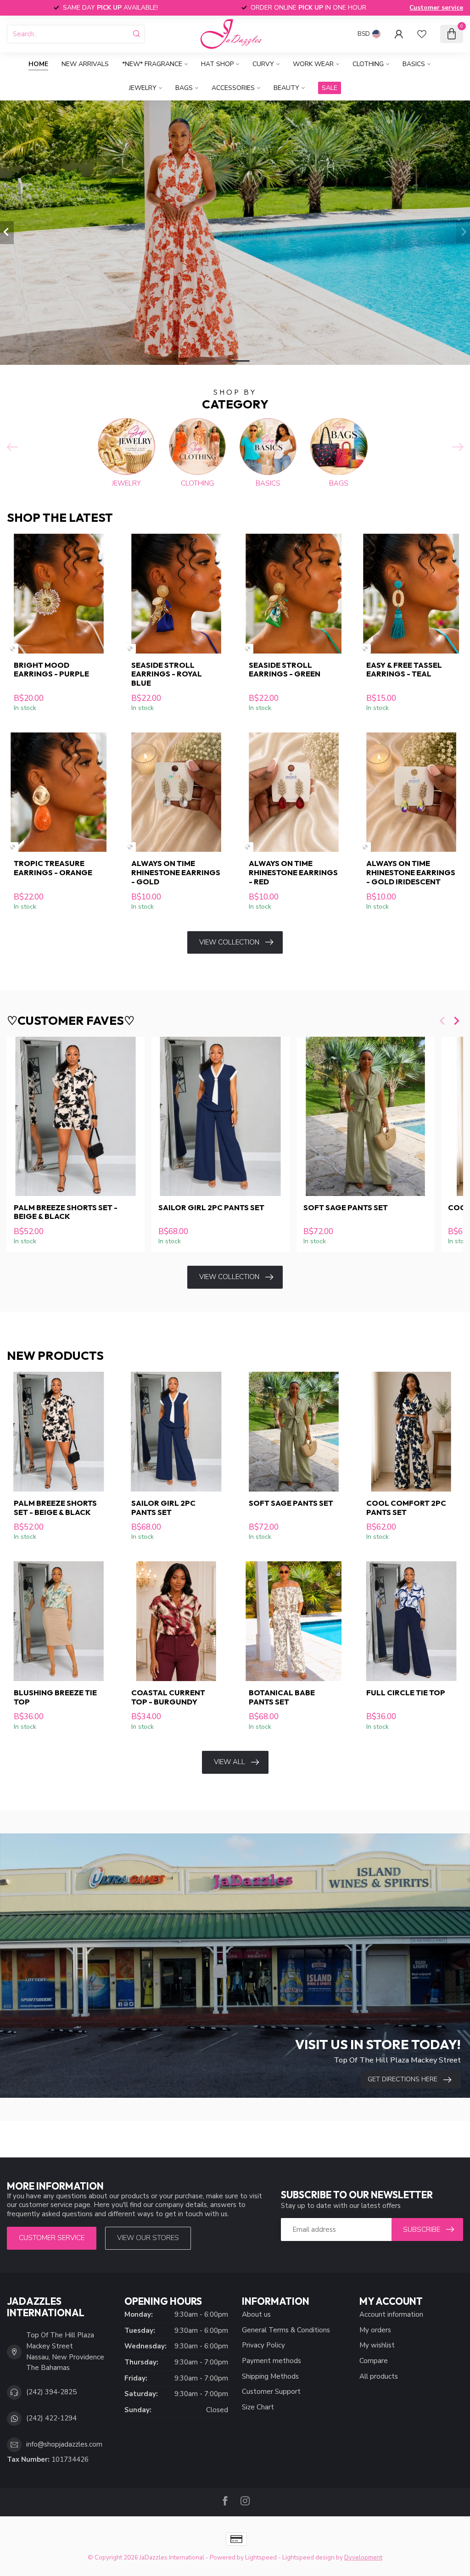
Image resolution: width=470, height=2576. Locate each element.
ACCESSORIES (233, 88)
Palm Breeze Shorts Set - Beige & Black (66, 1212)
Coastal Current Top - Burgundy (168, 1697)
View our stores (148, 2238)
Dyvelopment (363, 2557)
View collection (229, 942)
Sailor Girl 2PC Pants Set (211, 1207)
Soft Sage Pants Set (346, 1207)
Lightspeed (261, 2557)
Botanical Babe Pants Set (282, 1697)
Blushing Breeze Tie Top (55, 1697)
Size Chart (258, 2407)
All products (379, 2376)
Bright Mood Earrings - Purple (51, 670)
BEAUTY (286, 88)
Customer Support (271, 2392)
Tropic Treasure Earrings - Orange (53, 868)
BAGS (184, 88)
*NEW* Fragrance (152, 64)
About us (256, 2314)
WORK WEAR (313, 64)
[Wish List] (422, 34)
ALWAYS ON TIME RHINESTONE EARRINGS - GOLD (176, 872)
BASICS (414, 64)
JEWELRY (143, 88)
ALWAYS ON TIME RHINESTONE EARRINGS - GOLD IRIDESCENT (411, 872)
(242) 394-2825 (51, 2392)
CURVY (263, 64)
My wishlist (377, 2345)
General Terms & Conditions (286, 2330)
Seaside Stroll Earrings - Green (285, 670)
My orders (375, 2330)
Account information (391, 2314)
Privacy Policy (263, 2345)
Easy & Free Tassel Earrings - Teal (404, 670)
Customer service (436, 8)
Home (38, 64)
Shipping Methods (270, 2376)
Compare (374, 2361)
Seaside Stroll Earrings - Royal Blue (167, 674)
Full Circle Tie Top (406, 1693)
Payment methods (271, 2361)
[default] (13, 649)
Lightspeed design (308, 2557)
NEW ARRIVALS (85, 64)
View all (229, 1762)
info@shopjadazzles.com (64, 2444)
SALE (330, 88)
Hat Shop (217, 64)
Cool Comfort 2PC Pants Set (406, 1508)
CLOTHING (368, 64)
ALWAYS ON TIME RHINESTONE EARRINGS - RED (293, 872)
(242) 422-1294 (51, 2418)
